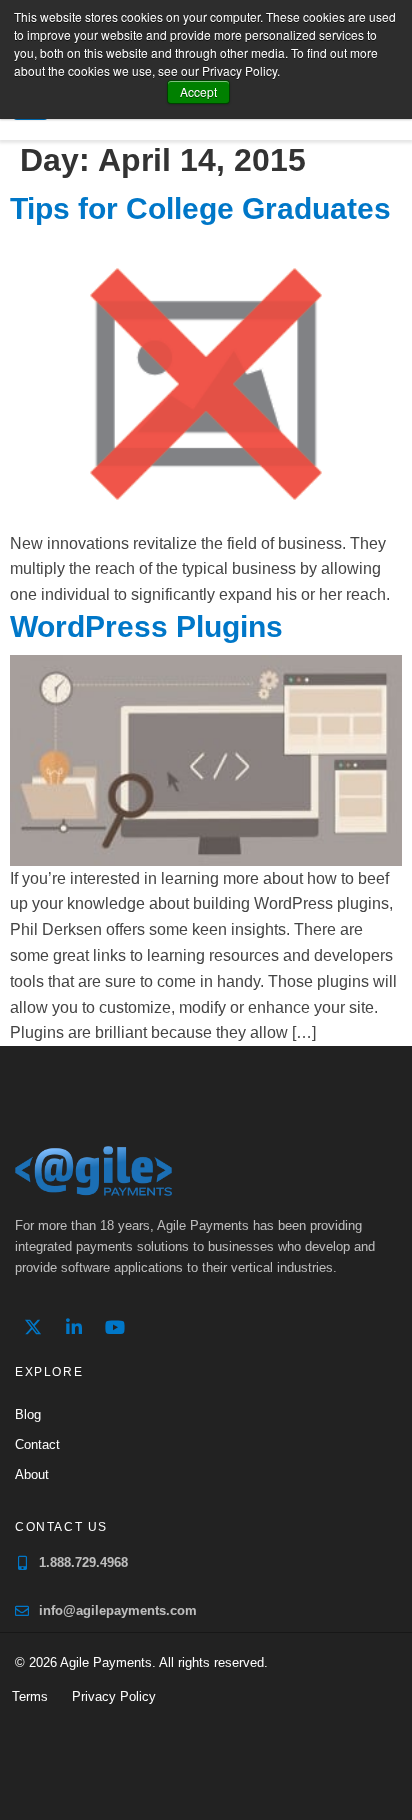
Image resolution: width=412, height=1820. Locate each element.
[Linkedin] (74, 1327)
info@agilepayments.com (118, 1610)
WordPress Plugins (146, 626)
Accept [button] (198, 91)
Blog (28, 1414)
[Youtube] (115, 1327)
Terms (30, 1696)
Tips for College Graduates (200, 208)
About (32, 1474)
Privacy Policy (114, 1696)
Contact (37, 1444)
